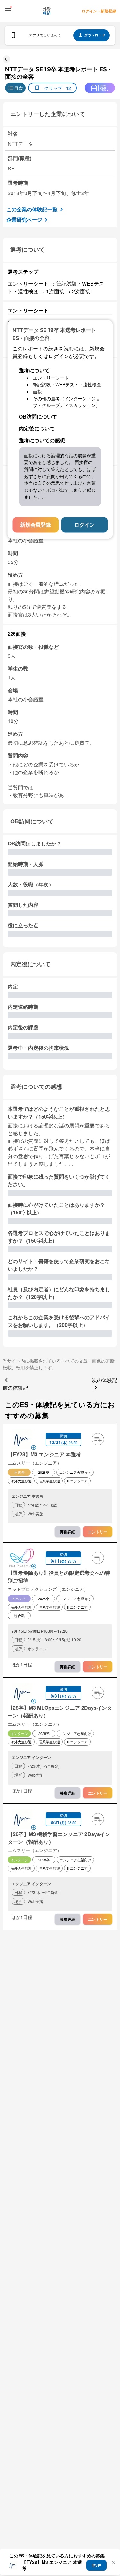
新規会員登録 (36, 525)
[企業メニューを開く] (22, 1440)
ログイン (84, 525)
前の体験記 (15, 1388)
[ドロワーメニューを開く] (8, 10)
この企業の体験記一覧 (32, 209)
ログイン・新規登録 (99, 11)
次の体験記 (105, 1380)
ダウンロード (95, 35)
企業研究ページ (24, 220)
